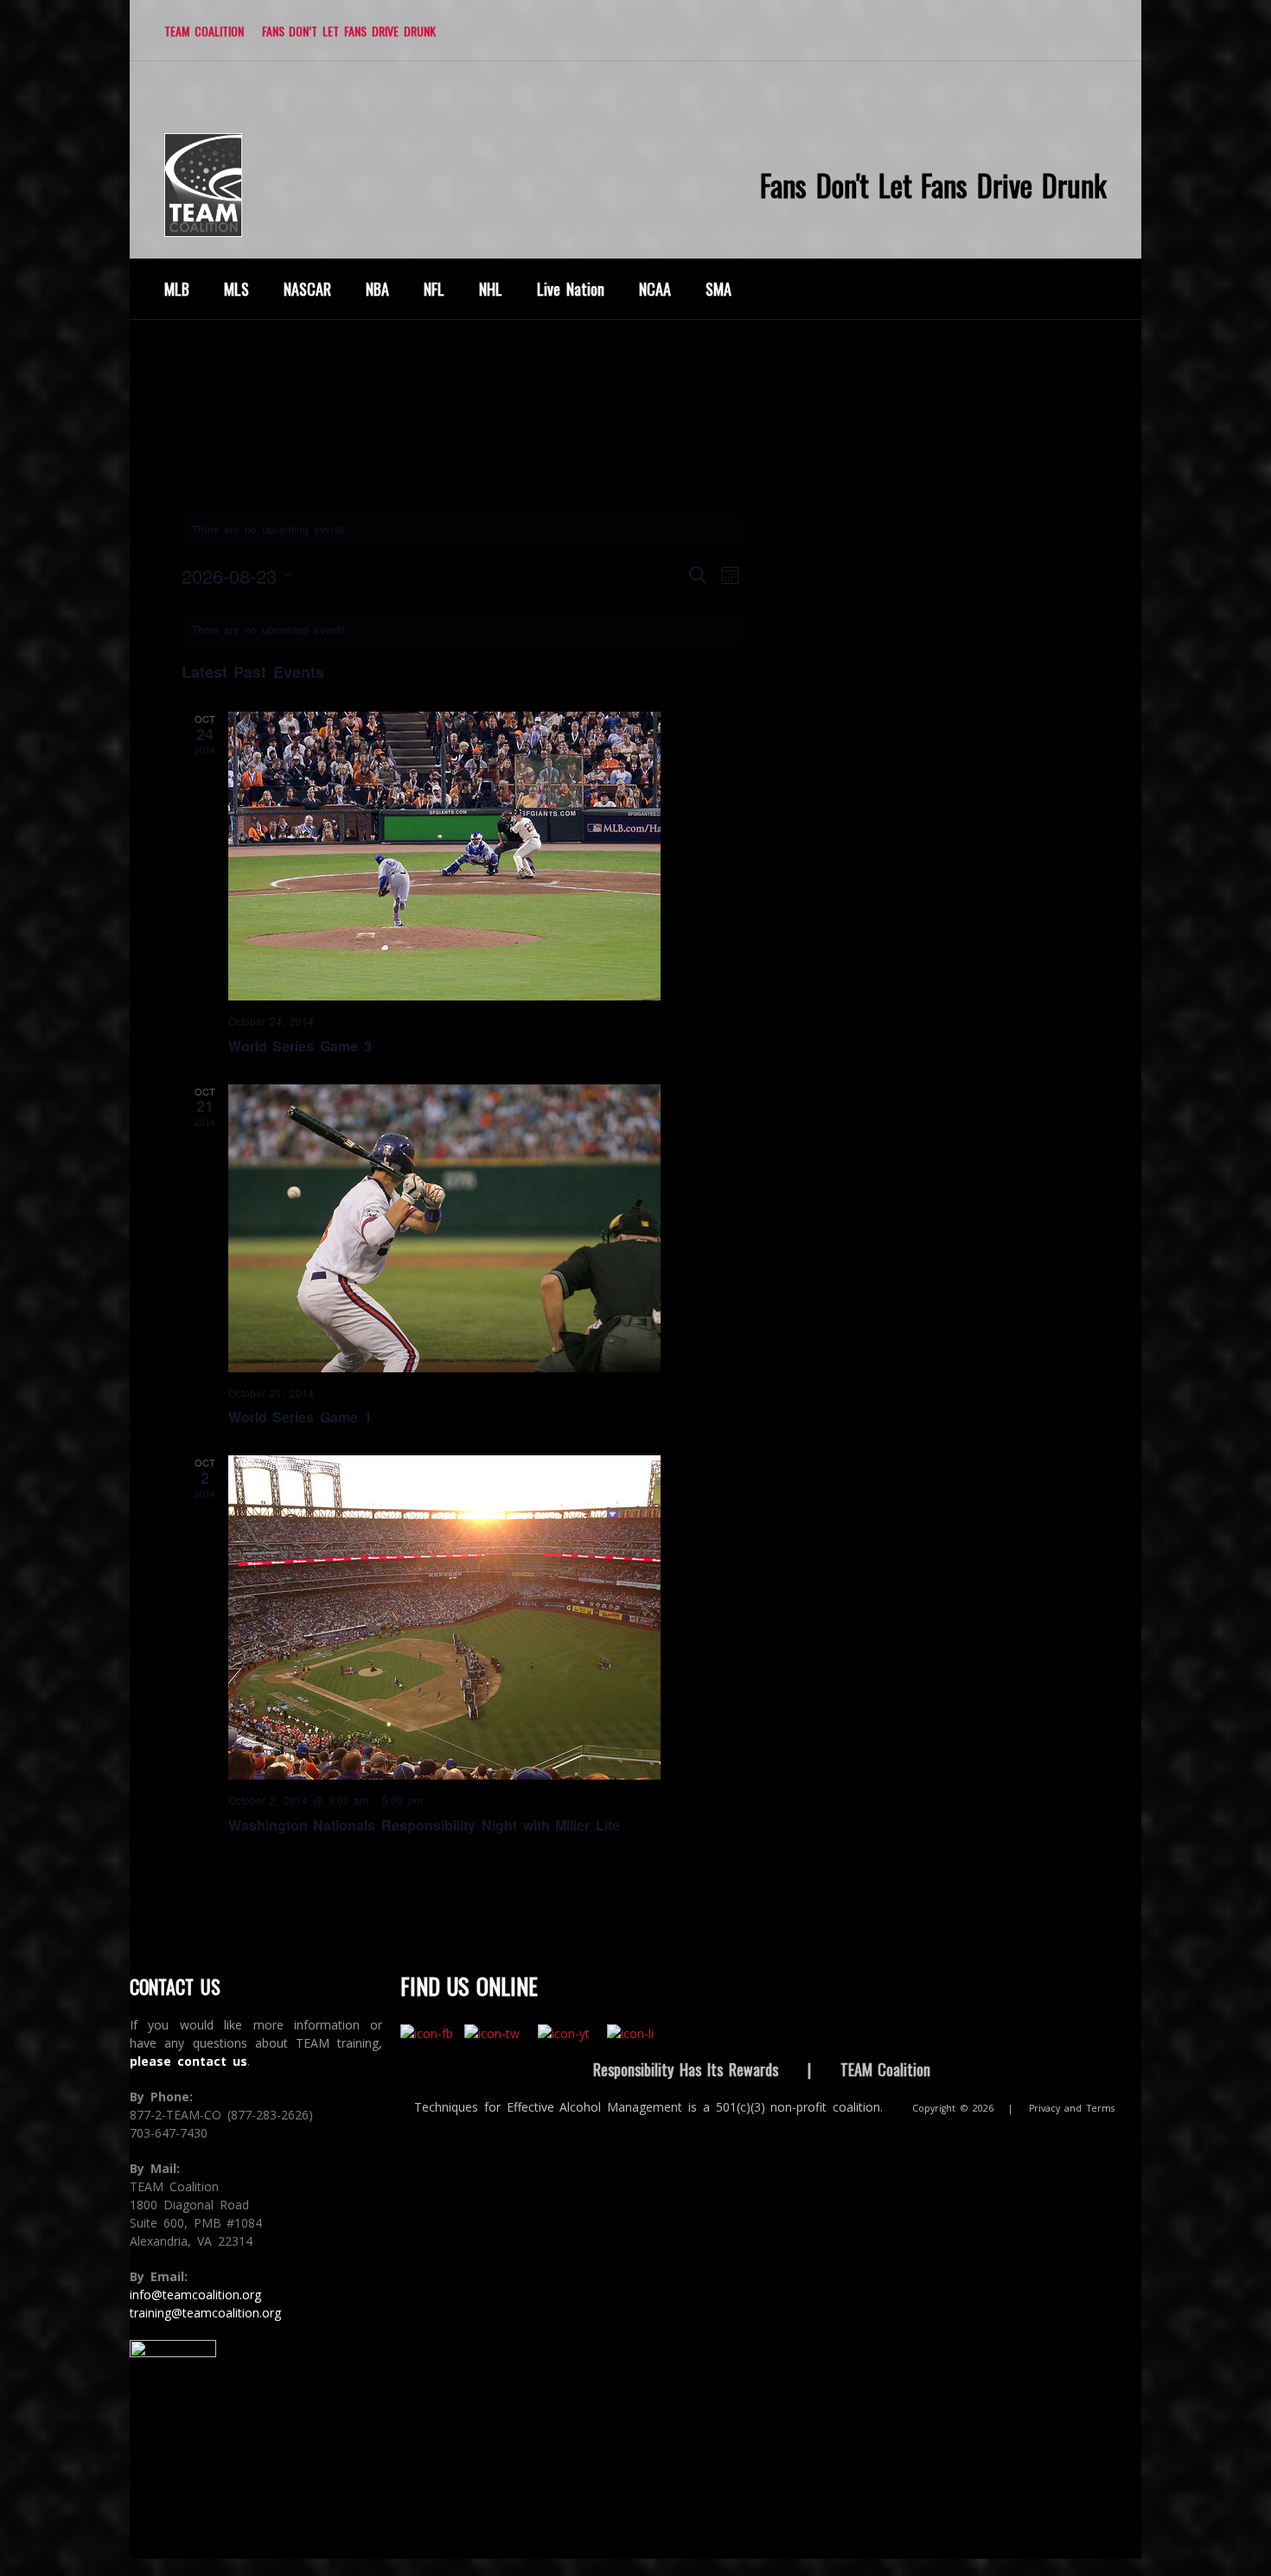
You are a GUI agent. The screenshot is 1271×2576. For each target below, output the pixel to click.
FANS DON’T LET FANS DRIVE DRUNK (349, 31)
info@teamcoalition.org (195, 2295)
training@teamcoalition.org (205, 2313)
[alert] (463, 630)
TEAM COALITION (204, 31)
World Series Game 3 (300, 1046)
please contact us (188, 2061)
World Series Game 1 (300, 1417)
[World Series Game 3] (486, 856)
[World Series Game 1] (486, 1228)
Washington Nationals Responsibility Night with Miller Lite (425, 1825)
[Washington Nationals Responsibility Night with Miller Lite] (486, 1617)
